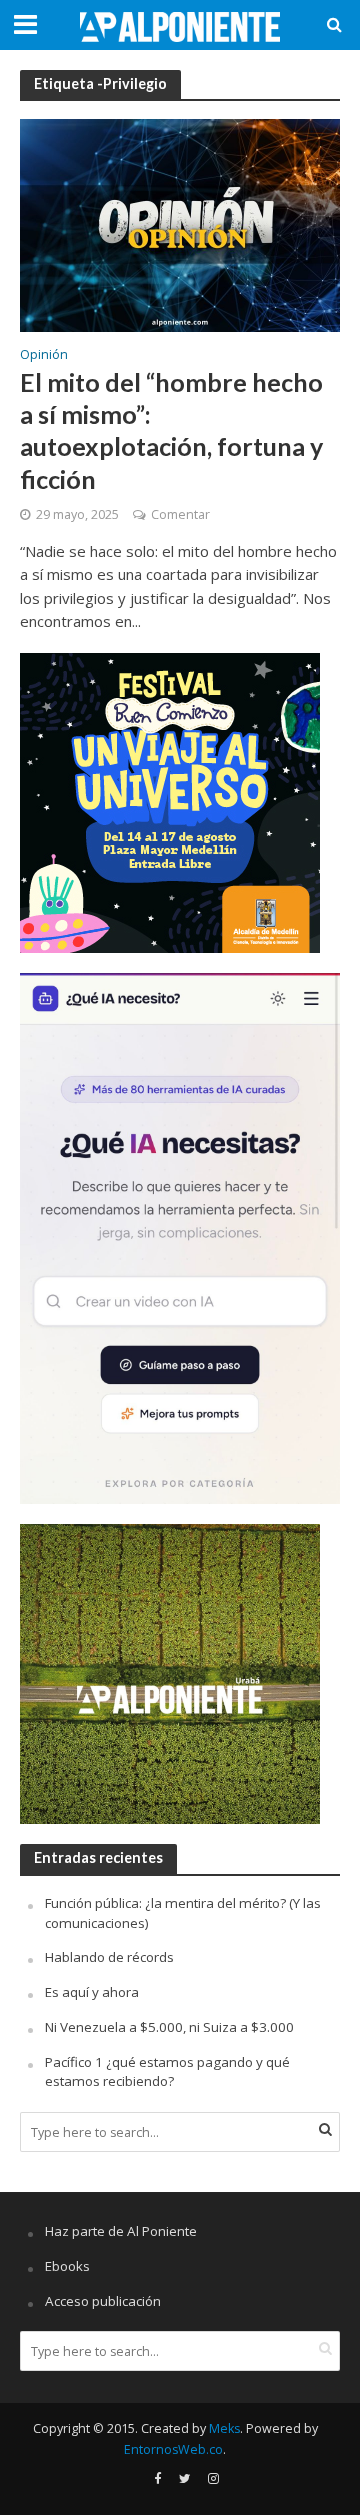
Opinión (44, 356)
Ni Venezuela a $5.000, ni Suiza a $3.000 (169, 2027)
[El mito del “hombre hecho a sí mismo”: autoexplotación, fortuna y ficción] (180, 224)
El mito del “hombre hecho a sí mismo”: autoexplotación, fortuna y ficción (171, 430)
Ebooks (67, 2266)
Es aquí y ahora (92, 1992)
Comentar (180, 514)
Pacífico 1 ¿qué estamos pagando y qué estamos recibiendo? (167, 2072)
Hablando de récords (109, 1957)
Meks (224, 2428)
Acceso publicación (103, 2301)
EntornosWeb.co (173, 2449)
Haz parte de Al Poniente (121, 2231)
